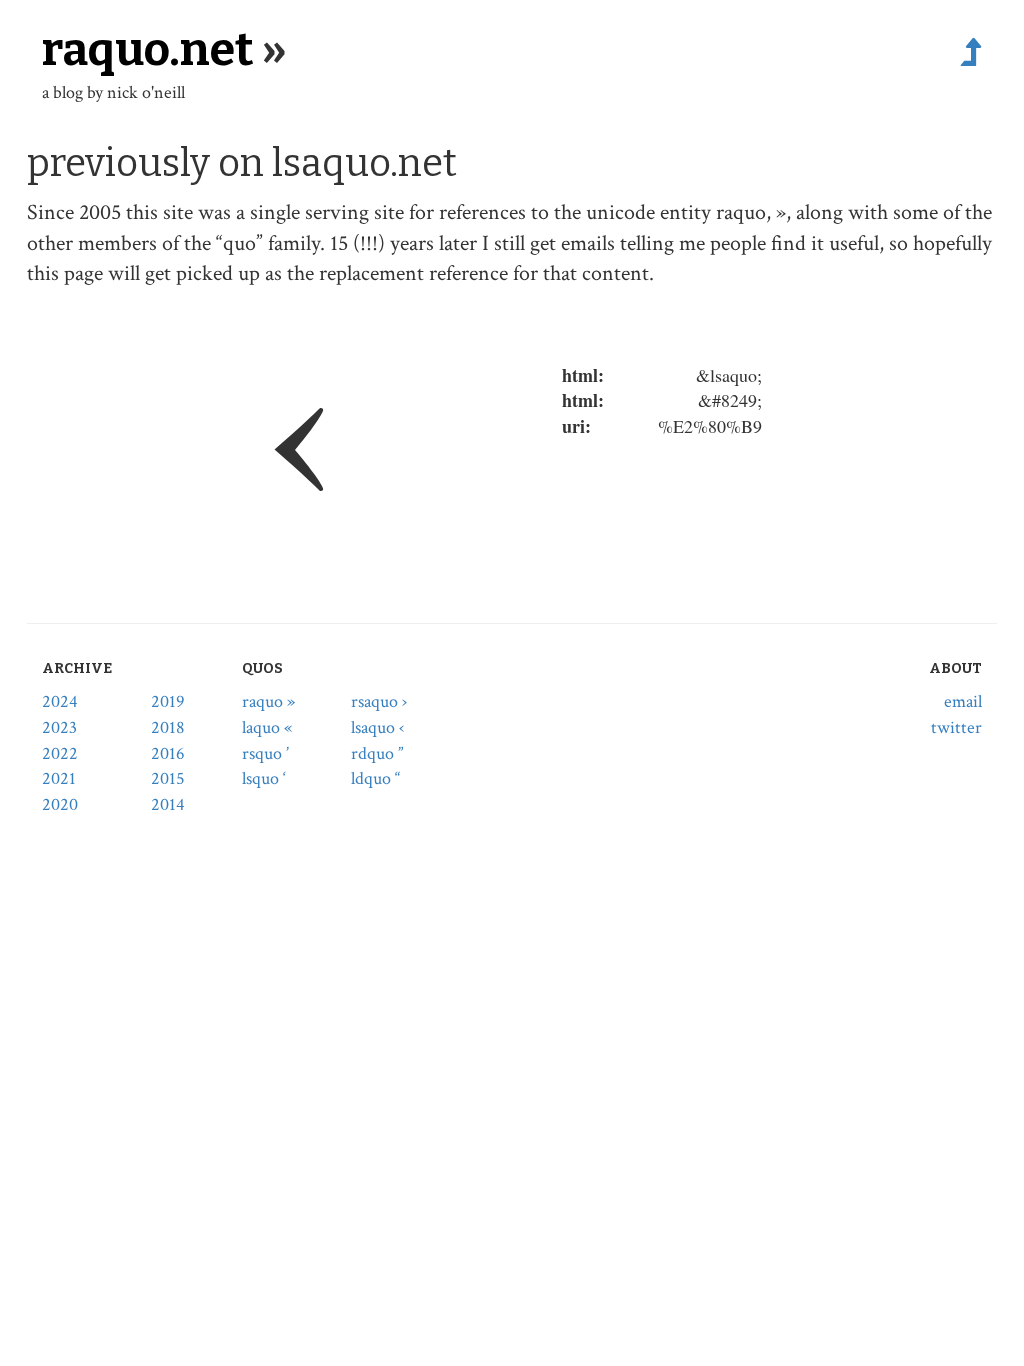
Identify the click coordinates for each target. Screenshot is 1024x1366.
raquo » (268, 701)
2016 (168, 753)
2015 (168, 778)
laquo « (267, 727)
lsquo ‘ (264, 778)
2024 (60, 701)
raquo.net (148, 49)
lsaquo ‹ (377, 727)
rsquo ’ (265, 753)
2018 (168, 727)
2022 (60, 753)
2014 (168, 804)
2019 (168, 701)
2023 (59, 727)
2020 (60, 804)
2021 (59, 778)
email (963, 701)
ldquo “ (375, 778)
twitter (956, 727)
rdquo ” (377, 753)
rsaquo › (379, 701)
